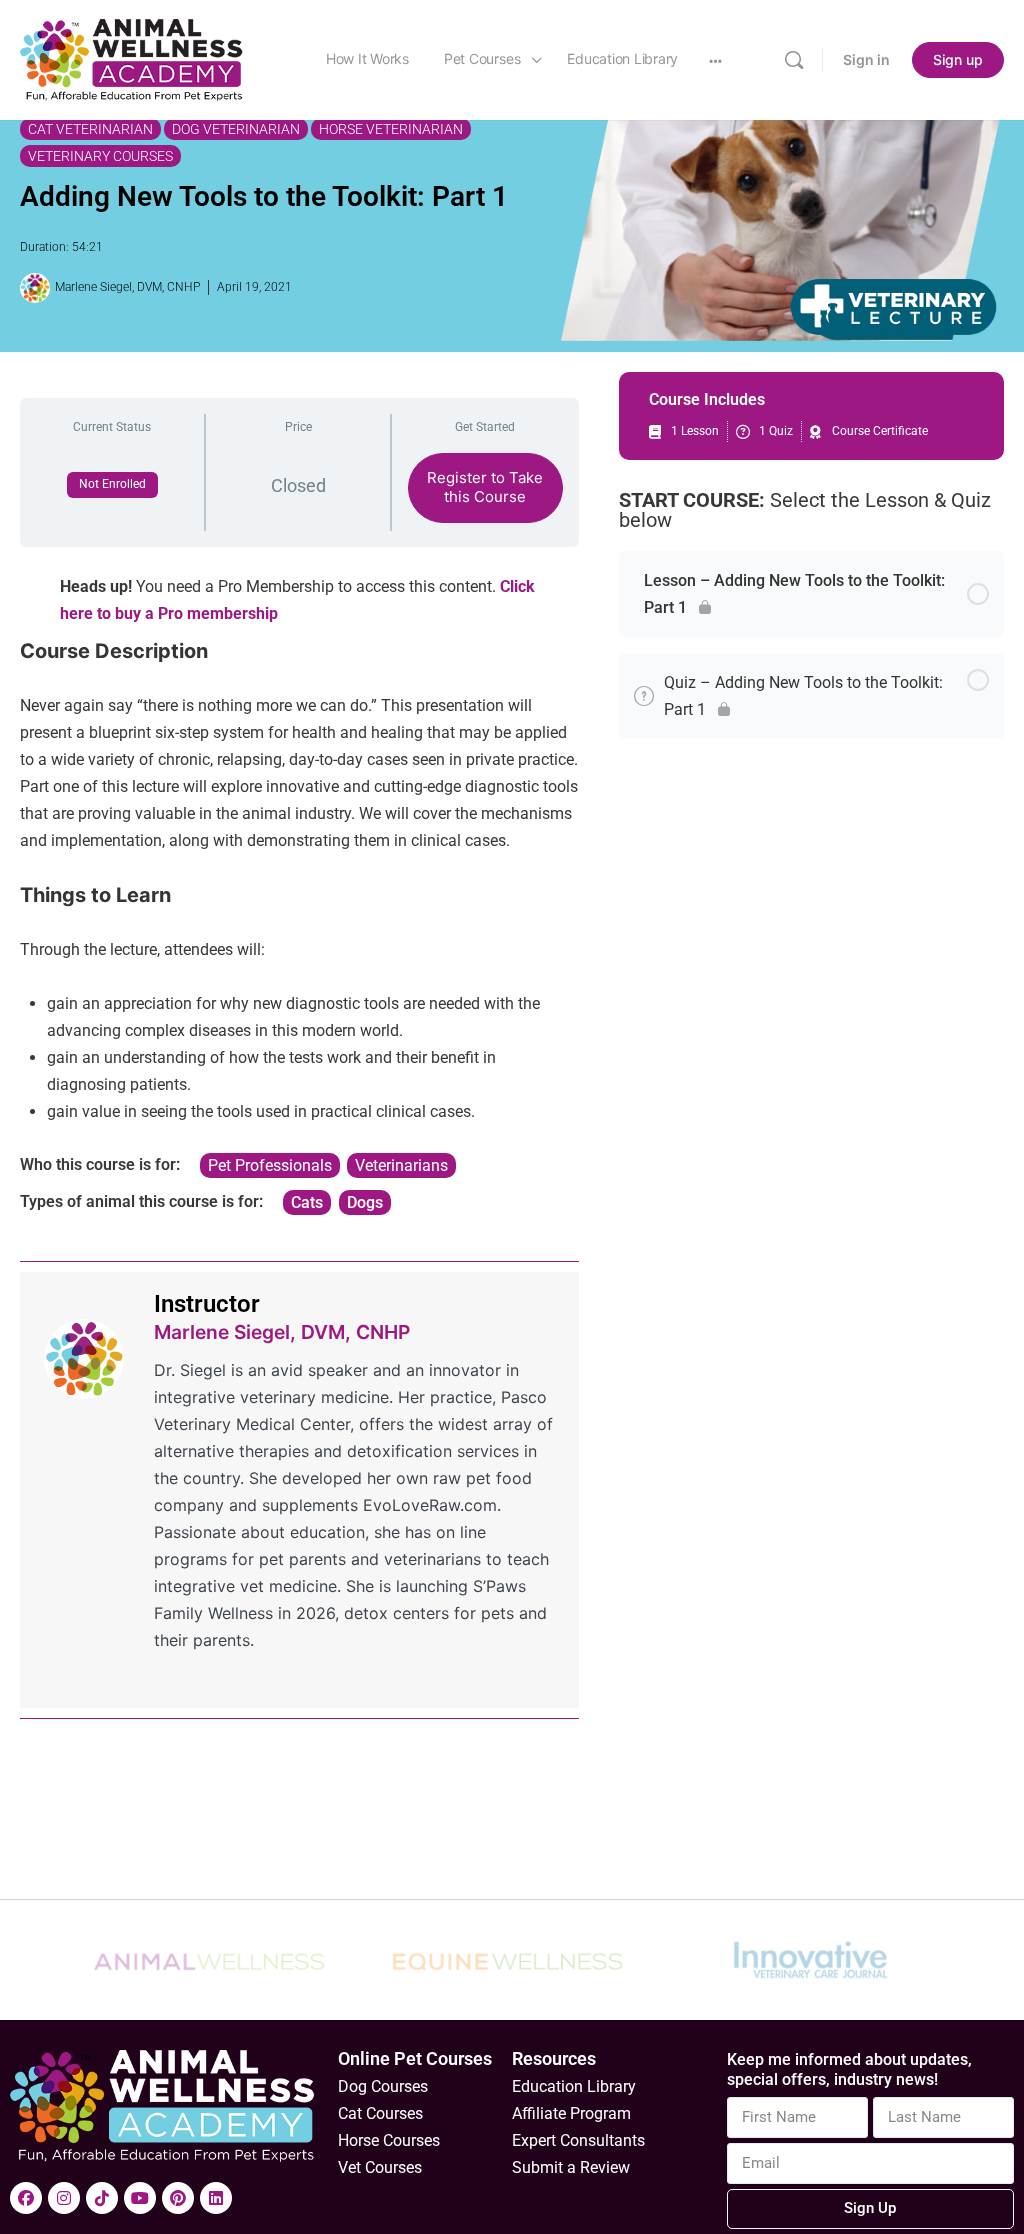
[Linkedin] (216, 2198)
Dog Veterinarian (236, 129)
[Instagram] (64, 2198)
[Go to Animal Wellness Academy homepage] (132, 58)
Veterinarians (401, 1165)
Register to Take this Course (485, 487)
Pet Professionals (270, 1165)
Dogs (365, 1202)
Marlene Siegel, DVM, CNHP (282, 1332)
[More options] (715, 60)
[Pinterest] (178, 2198)
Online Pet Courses (415, 2058)
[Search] (794, 60)
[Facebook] (26, 2198)
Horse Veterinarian (391, 129)
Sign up (958, 59)
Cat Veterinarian (90, 129)
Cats (307, 1202)
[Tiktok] (102, 2198)
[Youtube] (140, 2198)
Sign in (866, 59)
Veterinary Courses (100, 156)
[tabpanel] (299, 889)
